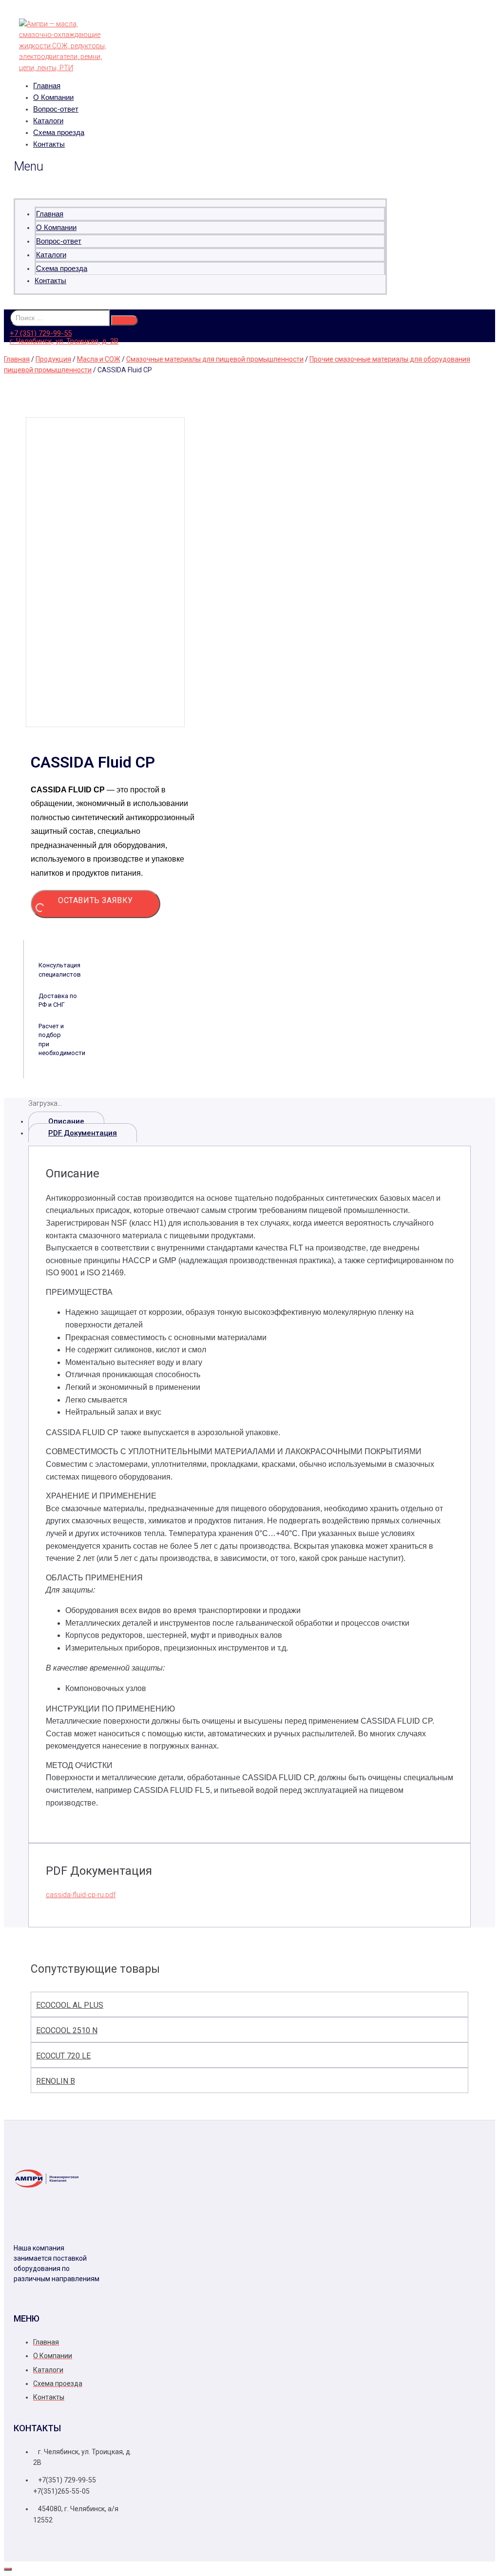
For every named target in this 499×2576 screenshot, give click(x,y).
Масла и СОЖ (99, 359)
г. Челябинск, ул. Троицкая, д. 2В (64, 341)
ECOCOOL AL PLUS (70, 2005)
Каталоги (48, 121)
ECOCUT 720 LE (63, 2056)
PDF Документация (83, 1133)
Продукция (53, 359)
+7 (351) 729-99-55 (41, 333)
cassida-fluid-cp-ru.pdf (81, 1895)
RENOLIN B (56, 2081)
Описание (66, 1121)
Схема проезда (59, 132)
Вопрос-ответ (56, 109)
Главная (47, 86)
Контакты (49, 144)
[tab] (249, 1121)
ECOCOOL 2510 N (67, 2030)
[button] (200, 167)
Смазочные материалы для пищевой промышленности (215, 359)
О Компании (53, 97)
